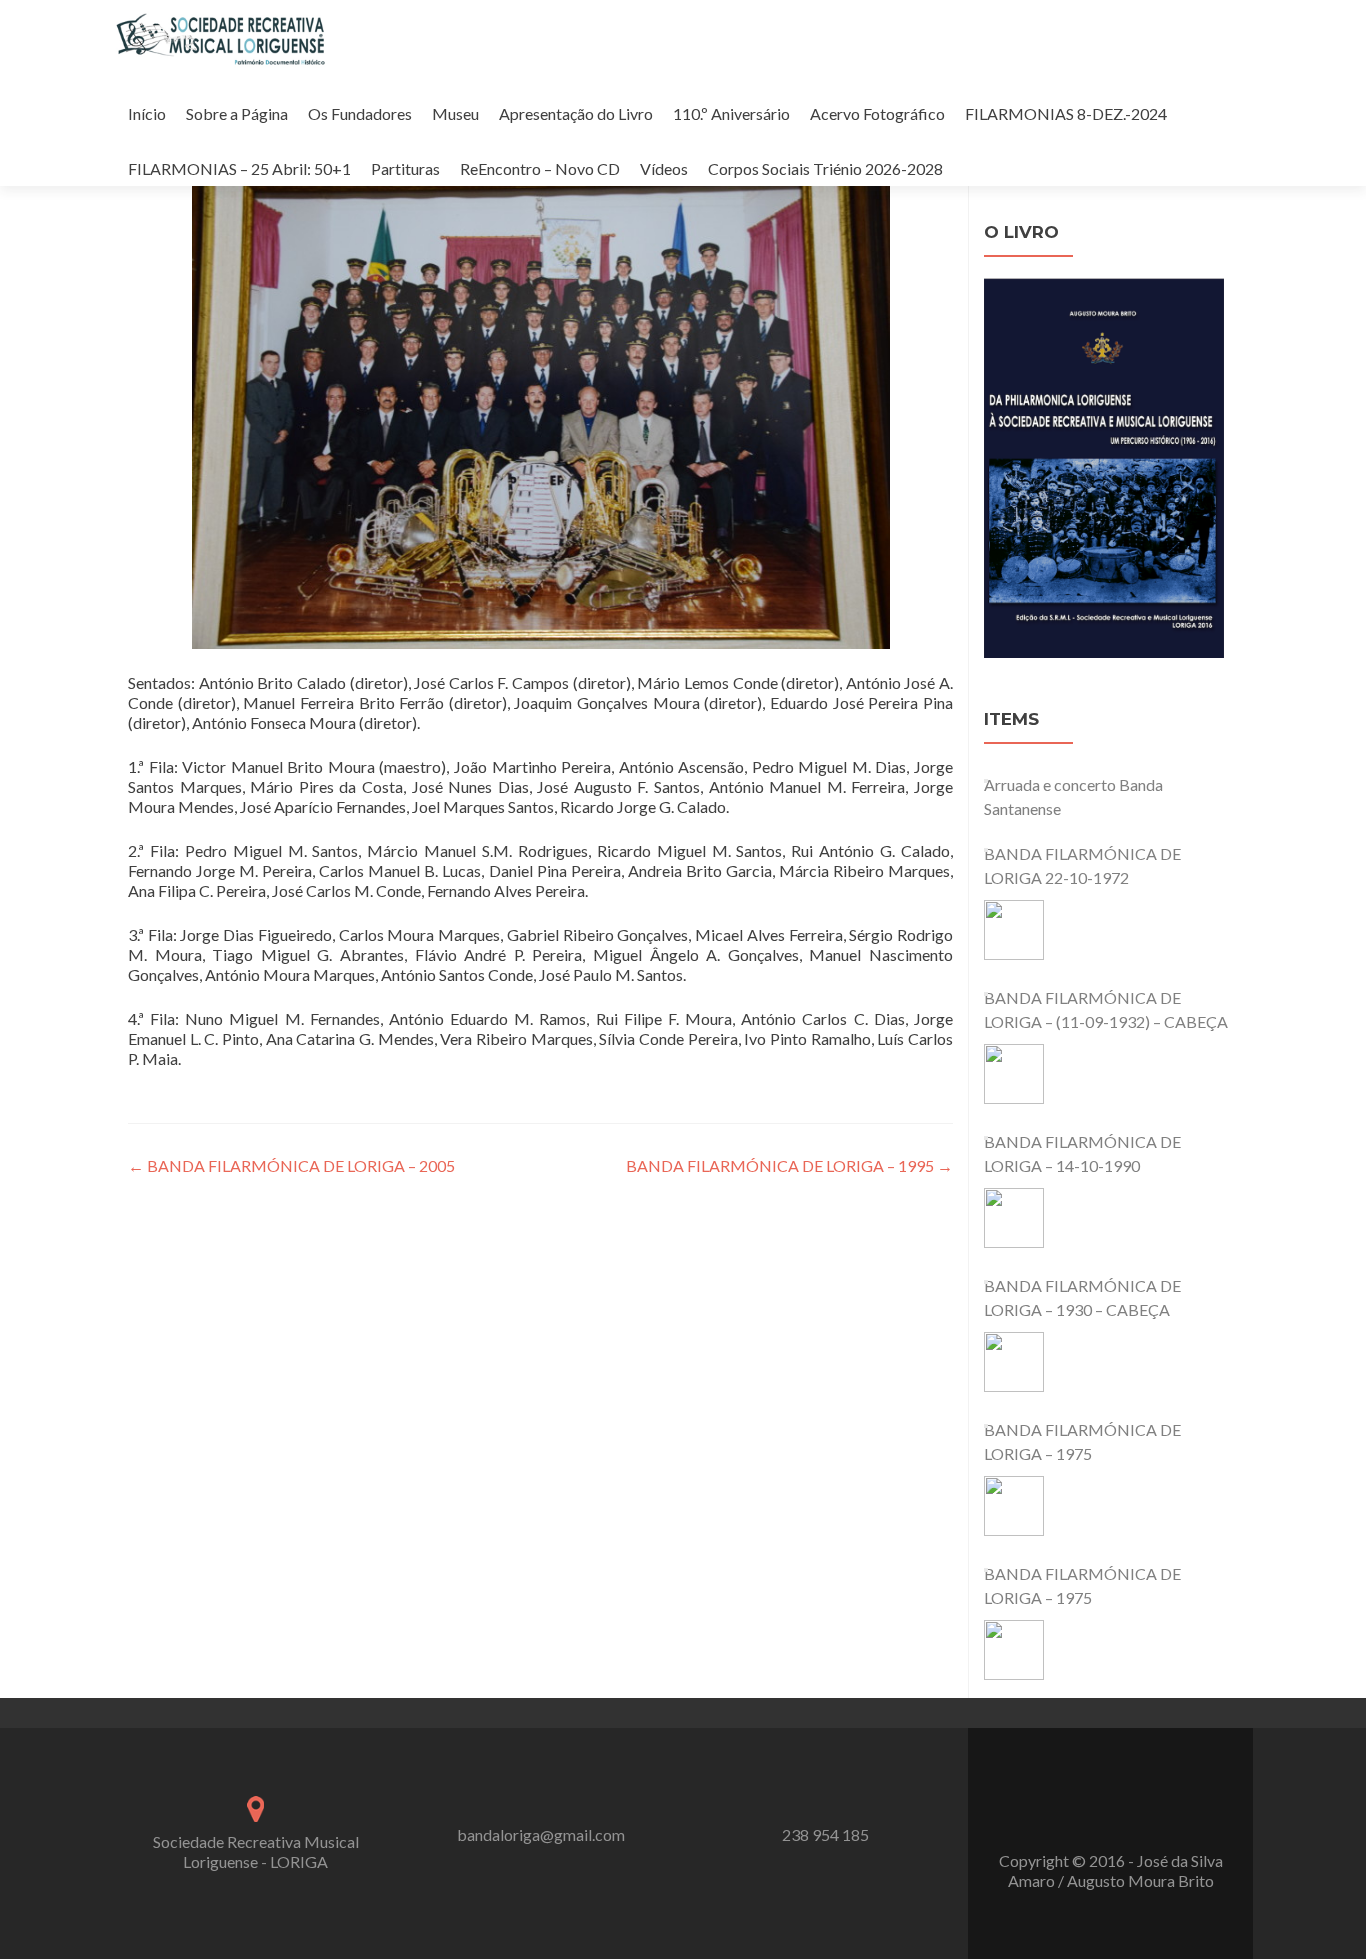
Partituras (405, 168)
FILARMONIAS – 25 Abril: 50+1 (239, 168)
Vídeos (664, 168)
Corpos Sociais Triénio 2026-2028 (825, 168)
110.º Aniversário (731, 113)
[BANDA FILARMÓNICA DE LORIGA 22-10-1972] (1014, 930)
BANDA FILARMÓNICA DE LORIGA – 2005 (291, 1165)
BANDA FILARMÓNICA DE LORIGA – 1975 (1082, 1441)
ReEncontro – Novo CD (540, 168)
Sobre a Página (237, 113)
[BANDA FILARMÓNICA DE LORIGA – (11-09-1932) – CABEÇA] (1014, 1074)
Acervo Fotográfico (877, 113)
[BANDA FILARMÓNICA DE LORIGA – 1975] (1014, 1506)
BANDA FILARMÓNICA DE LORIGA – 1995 (789, 1165)
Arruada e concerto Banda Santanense (1073, 796)
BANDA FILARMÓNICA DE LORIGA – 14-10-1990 (1082, 1153)
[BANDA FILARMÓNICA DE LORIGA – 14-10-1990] (1014, 1218)
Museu (455, 113)
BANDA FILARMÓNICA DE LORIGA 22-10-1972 (1082, 865)
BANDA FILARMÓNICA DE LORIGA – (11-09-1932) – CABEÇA (1106, 1009)
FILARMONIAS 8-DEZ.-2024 (1066, 113)
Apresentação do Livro (576, 113)
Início (147, 113)
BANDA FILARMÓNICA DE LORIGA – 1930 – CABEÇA (1082, 1297)
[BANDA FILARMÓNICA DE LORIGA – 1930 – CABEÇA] (1014, 1362)
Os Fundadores (360, 113)
